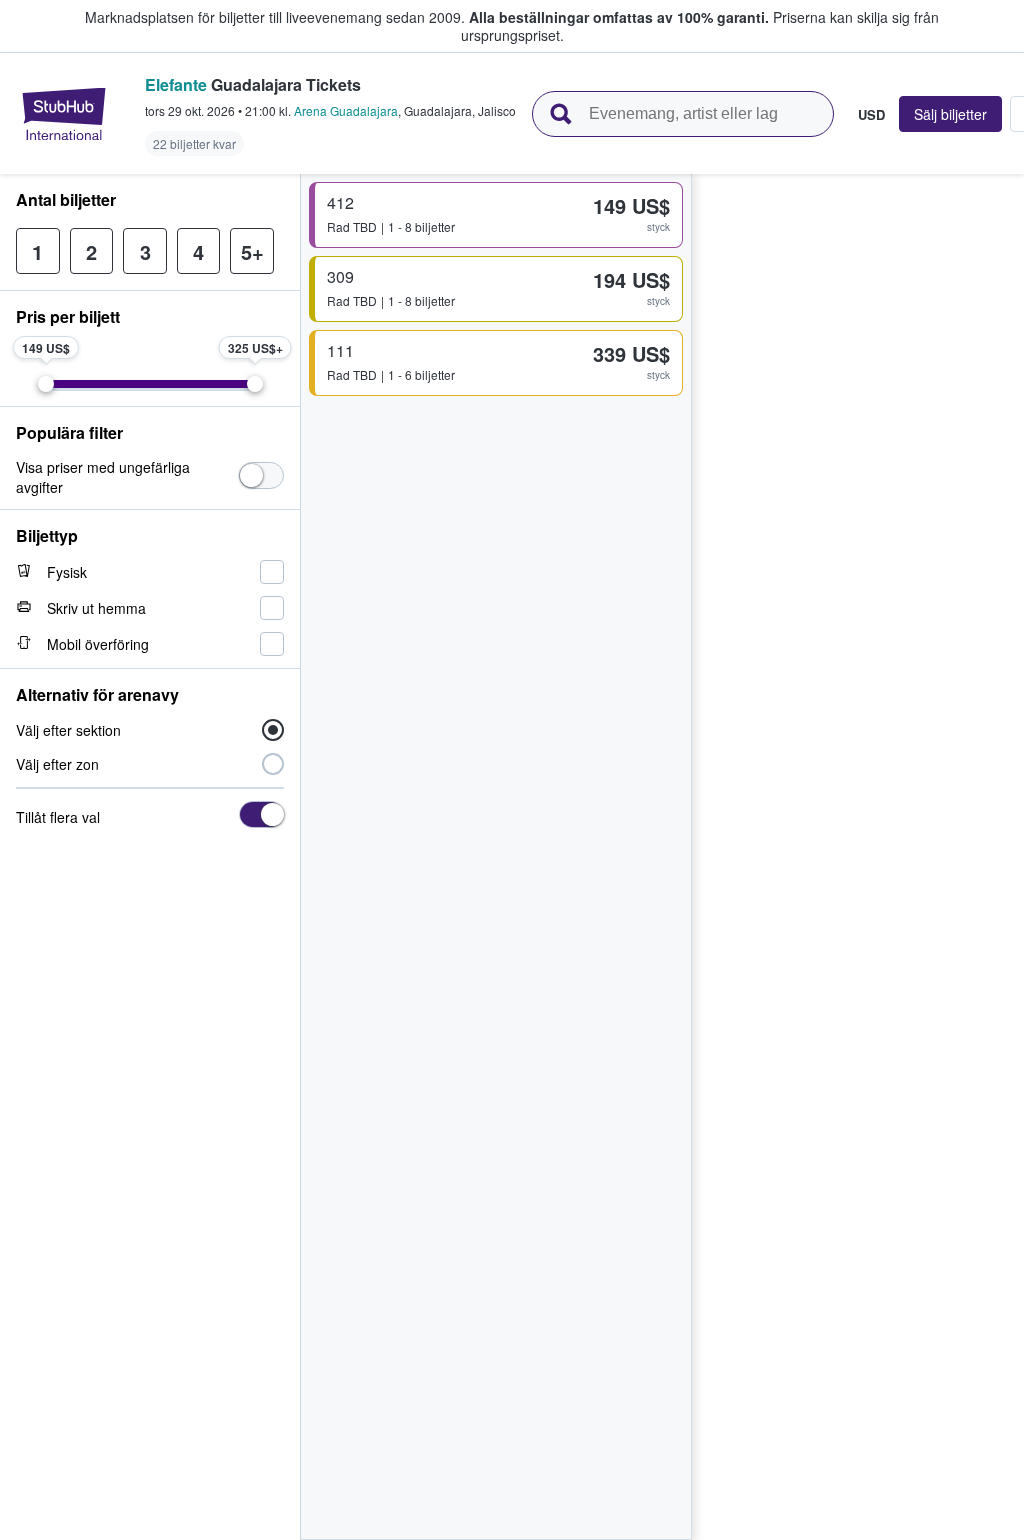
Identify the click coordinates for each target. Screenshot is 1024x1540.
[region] (858, 857)
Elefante (176, 84)
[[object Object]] (261, 475)
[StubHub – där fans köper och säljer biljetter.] (64, 114)
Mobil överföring (98, 644)
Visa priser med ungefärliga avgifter (103, 477)
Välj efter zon (57, 764)
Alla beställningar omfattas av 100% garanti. (619, 17)
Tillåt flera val (58, 817)
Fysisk (67, 572)
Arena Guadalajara (346, 110)
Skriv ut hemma (96, 608)
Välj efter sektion (68, 730)
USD (871, 114)
